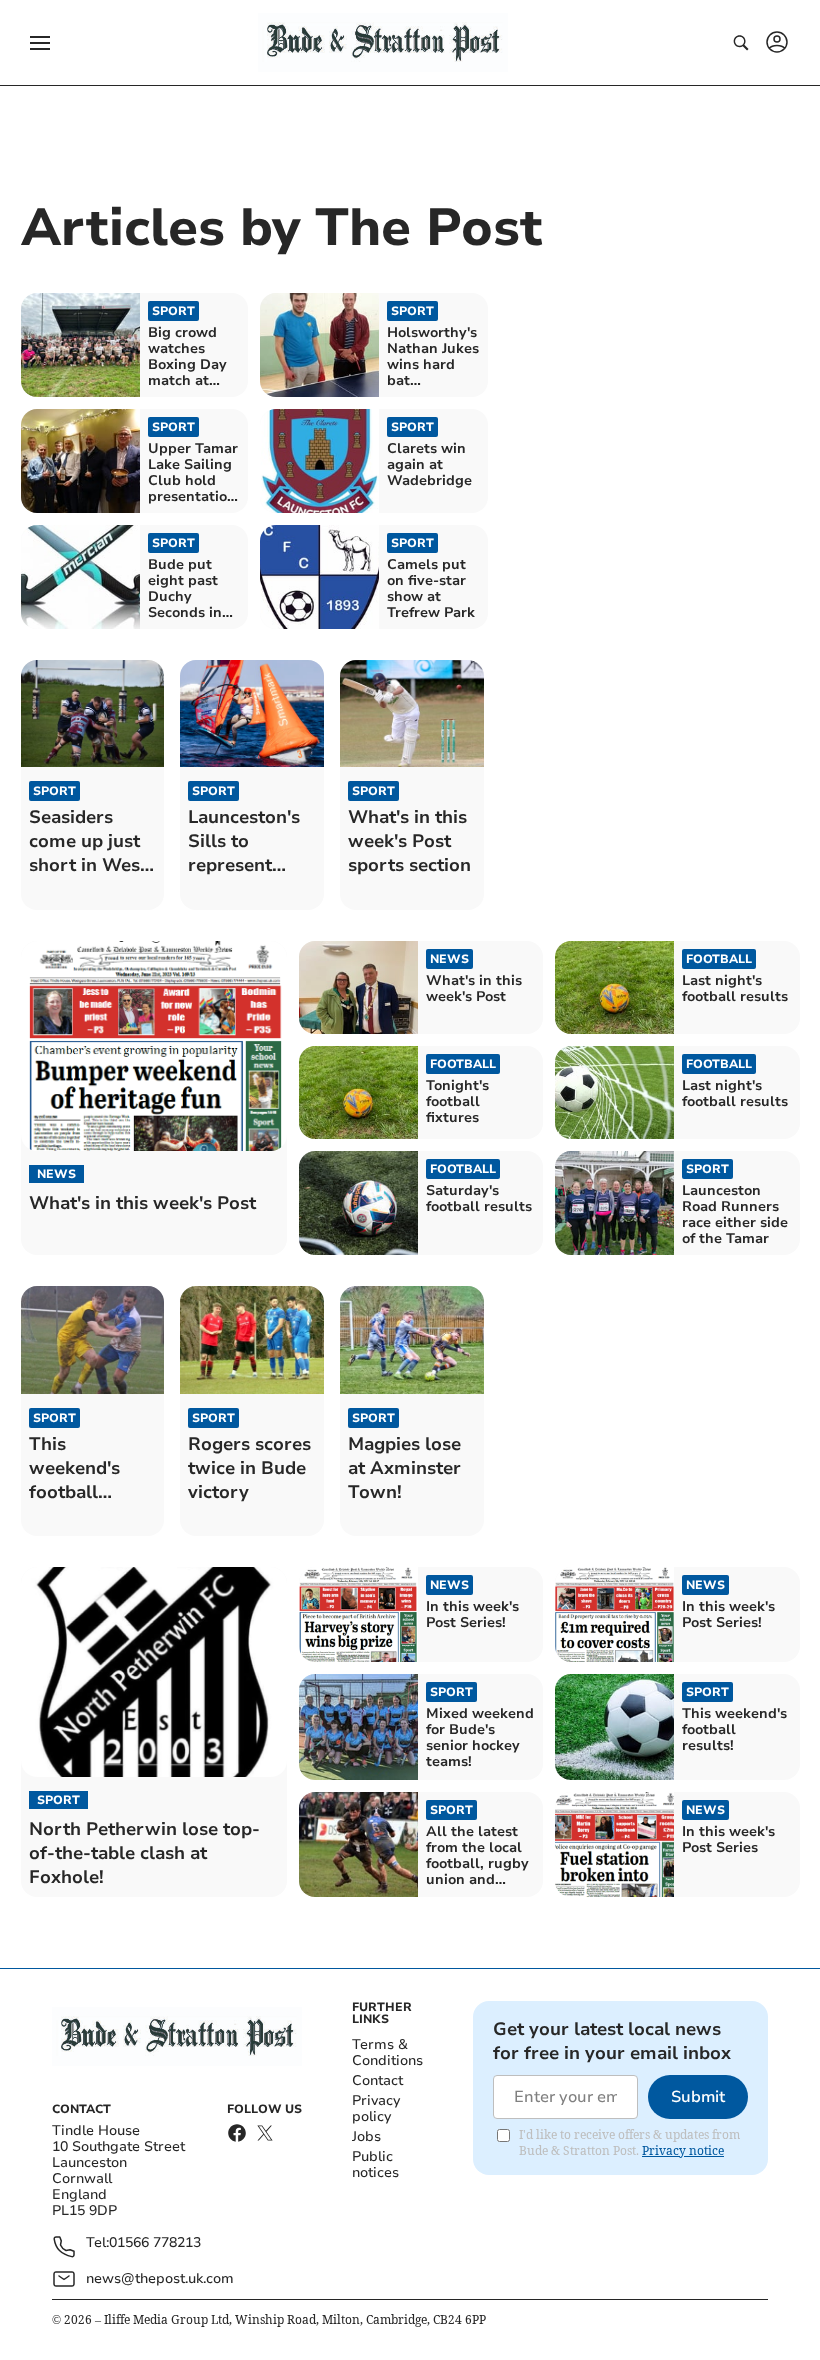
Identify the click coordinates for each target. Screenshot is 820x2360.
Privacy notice (683, 2150)
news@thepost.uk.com (160, 2278)
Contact (377, 2080)
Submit (698, 2097)
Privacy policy (376, 2108)
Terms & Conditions (387, 2052)
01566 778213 (155, 2243)
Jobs (366, 2136)
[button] (40, 43)
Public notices (375, 2164)
